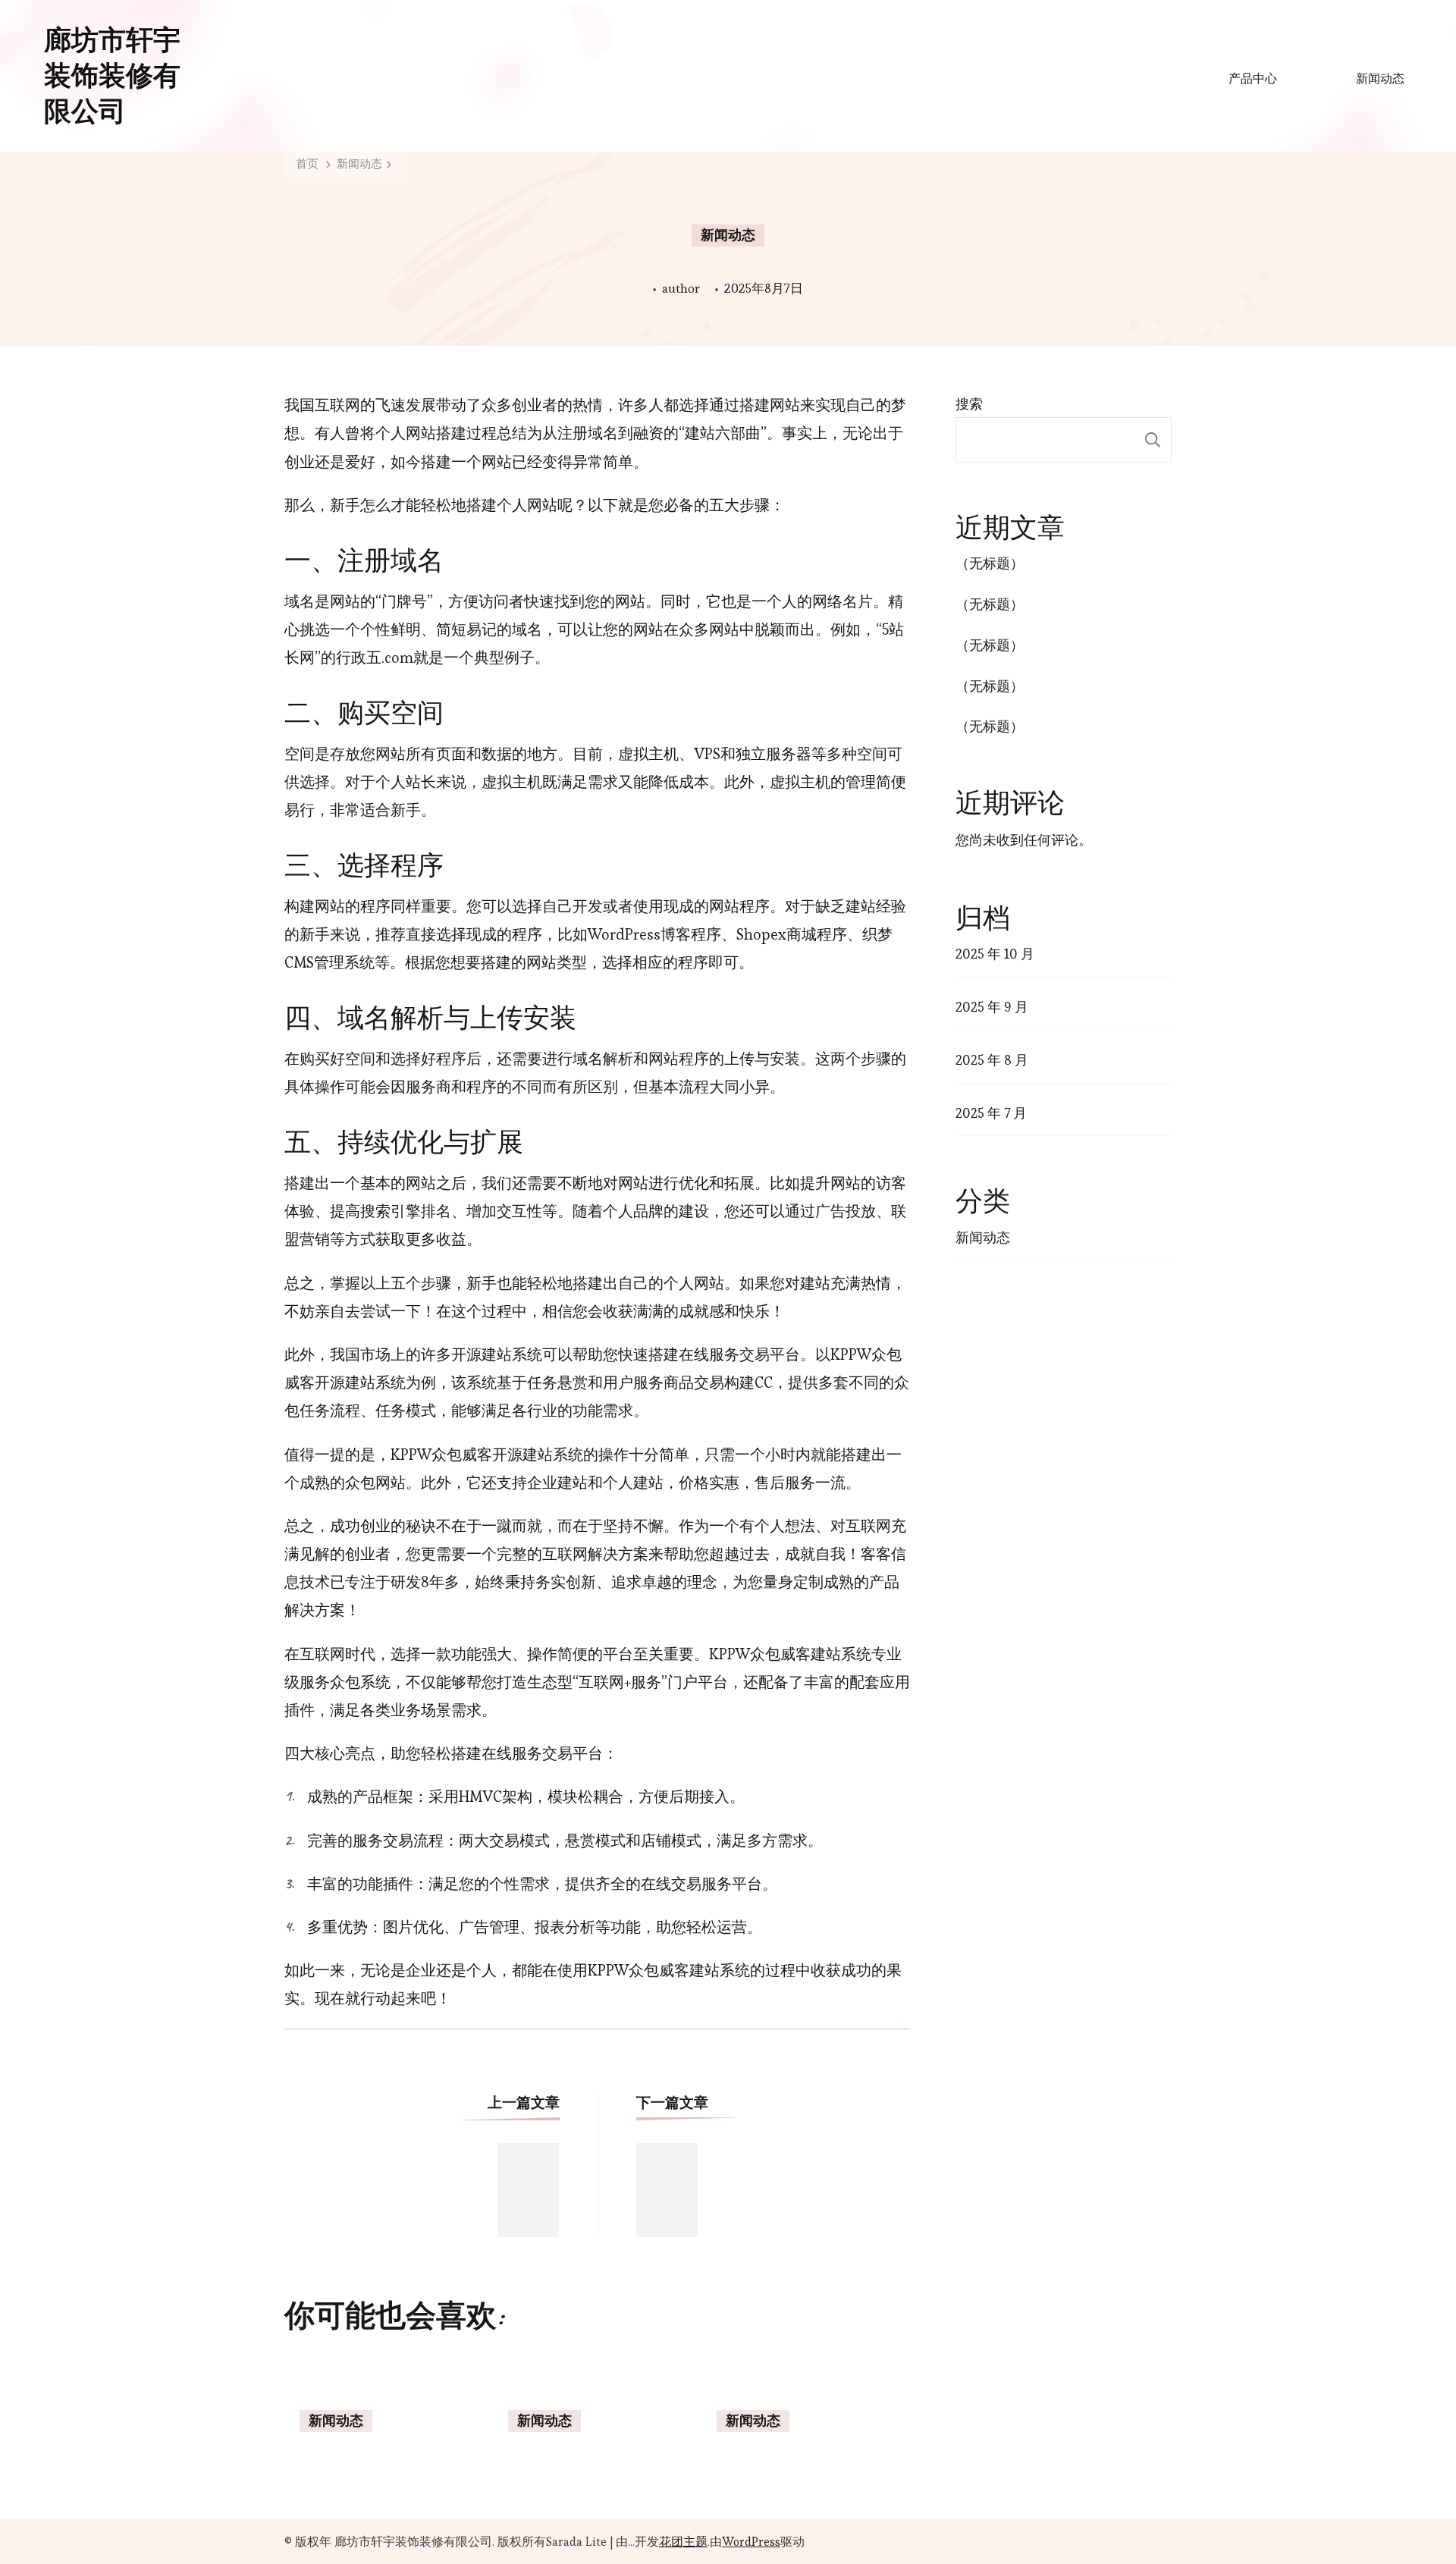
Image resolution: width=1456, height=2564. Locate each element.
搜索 (969, 404)
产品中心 (1253, 78)
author (681, 288)
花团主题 (683, 2542)
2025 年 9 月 (992, 1007)
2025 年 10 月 (995, 954)
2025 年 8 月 (992, 1060)
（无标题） (990, 563)
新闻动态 (1380, 78)
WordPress (751, 2542)
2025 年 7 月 (991, 1113)
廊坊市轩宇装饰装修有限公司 (112, 76)
